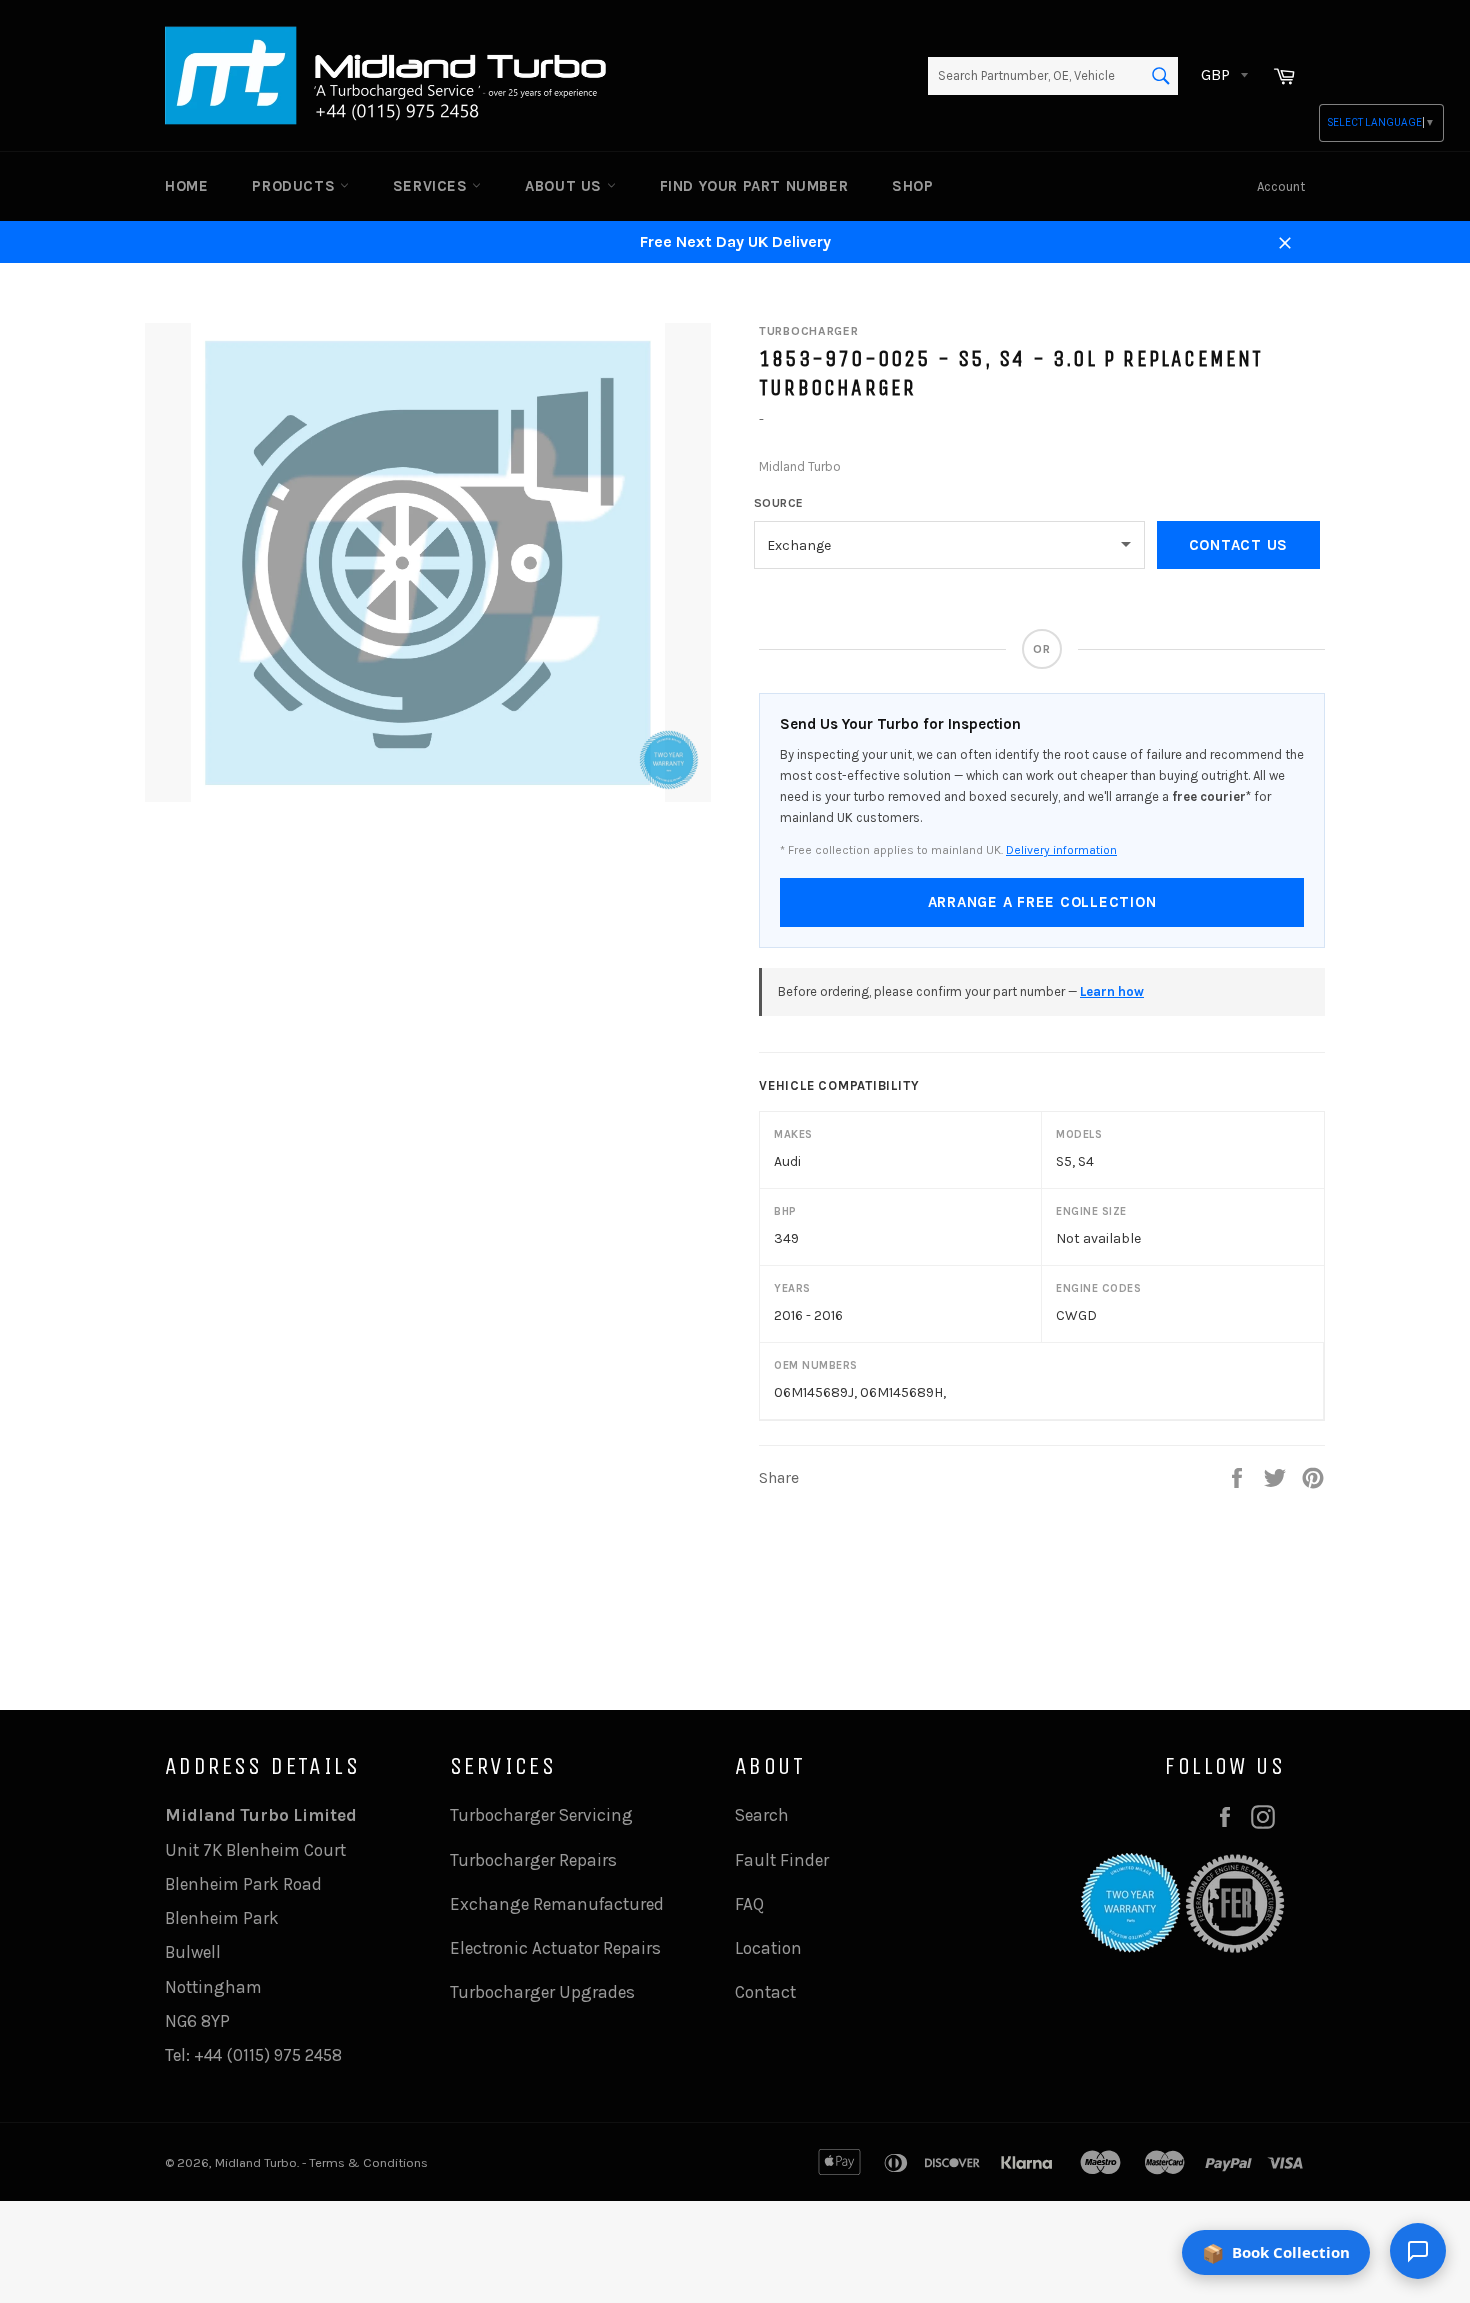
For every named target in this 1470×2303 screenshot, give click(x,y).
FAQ (749, 1904)
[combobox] (1053, 76)
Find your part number (754, 186)
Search (762, 1815)
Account (1281, 186)
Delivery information (1061, 850)
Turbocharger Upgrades (542, 1992)
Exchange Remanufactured (557, 1904)
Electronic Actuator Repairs (555, 1948)
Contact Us (1239, 545)
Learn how (1112, 991)
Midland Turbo (256, 2162)
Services (432, 186)
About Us (565, 186)
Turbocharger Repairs (533, 1860)
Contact (765, 1992)
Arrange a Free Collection (1042, 902)
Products (295, 186)
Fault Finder (782, 1860)
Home (186, 186)
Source (779, 503)
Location (768, 1948)
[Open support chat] (1418, 2251)
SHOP (912, 186)
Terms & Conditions (368, 2162)
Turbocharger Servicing (541, 1815)
